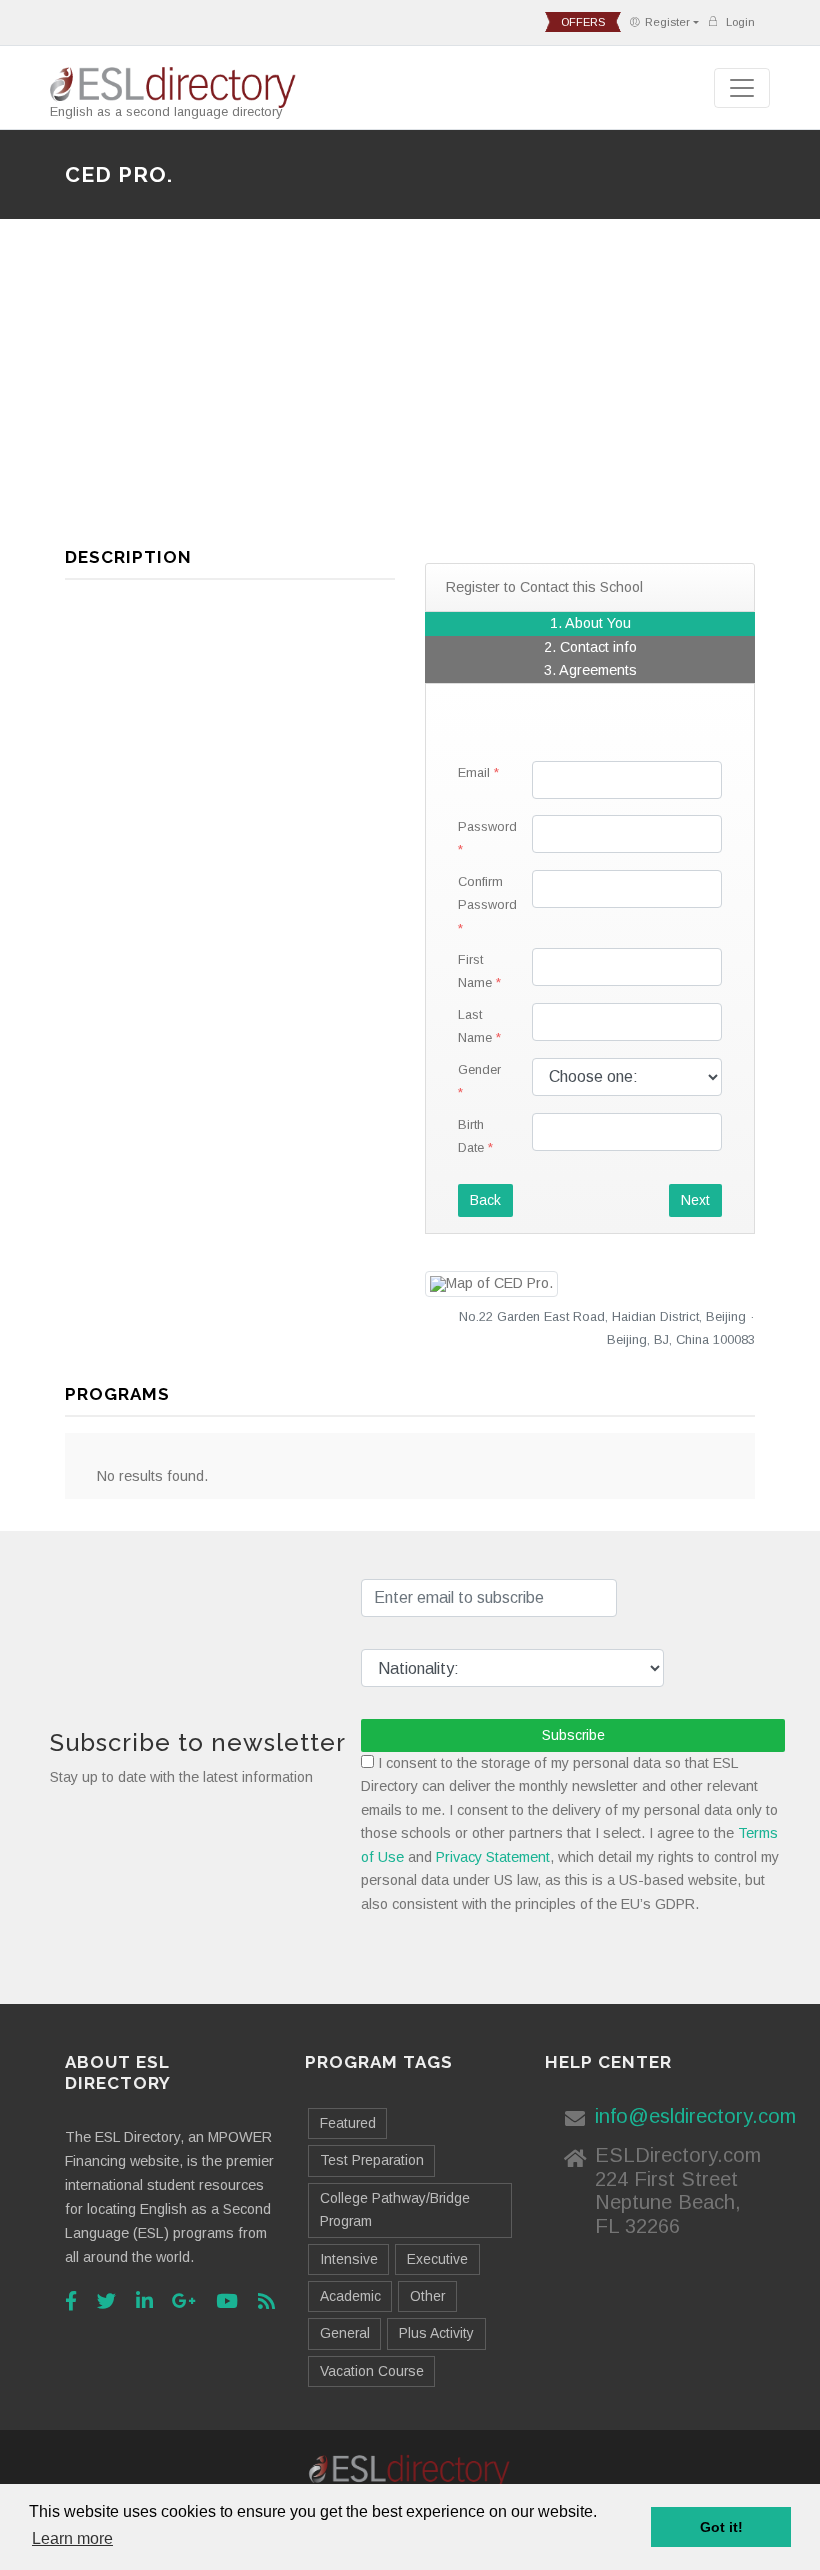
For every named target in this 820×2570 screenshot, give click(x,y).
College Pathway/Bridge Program (395, 2209)
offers (583, 22)
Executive (437, 2259)
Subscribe (573, 1735)
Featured (348, 2123)
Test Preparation (372, 2160)
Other (427, 2296)
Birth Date (471, 1136)
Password (487, 826)
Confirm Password (487, 893)
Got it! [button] (721, 2527)
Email (474, 772)
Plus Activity (436, 2333)
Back (485, 1200)
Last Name (475, 1026)
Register (667, 22)
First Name (475, 971)
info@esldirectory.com (695, 2116)
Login (739, 22)
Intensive (349, 2259)
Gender (479, 1069)
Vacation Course (372, 2371)
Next (695, 1200)
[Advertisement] (410, 391)
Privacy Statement (493, 1857)
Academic (350, 2296)
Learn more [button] (72, 2538)
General (345, 2333)
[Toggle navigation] (742, 88)
